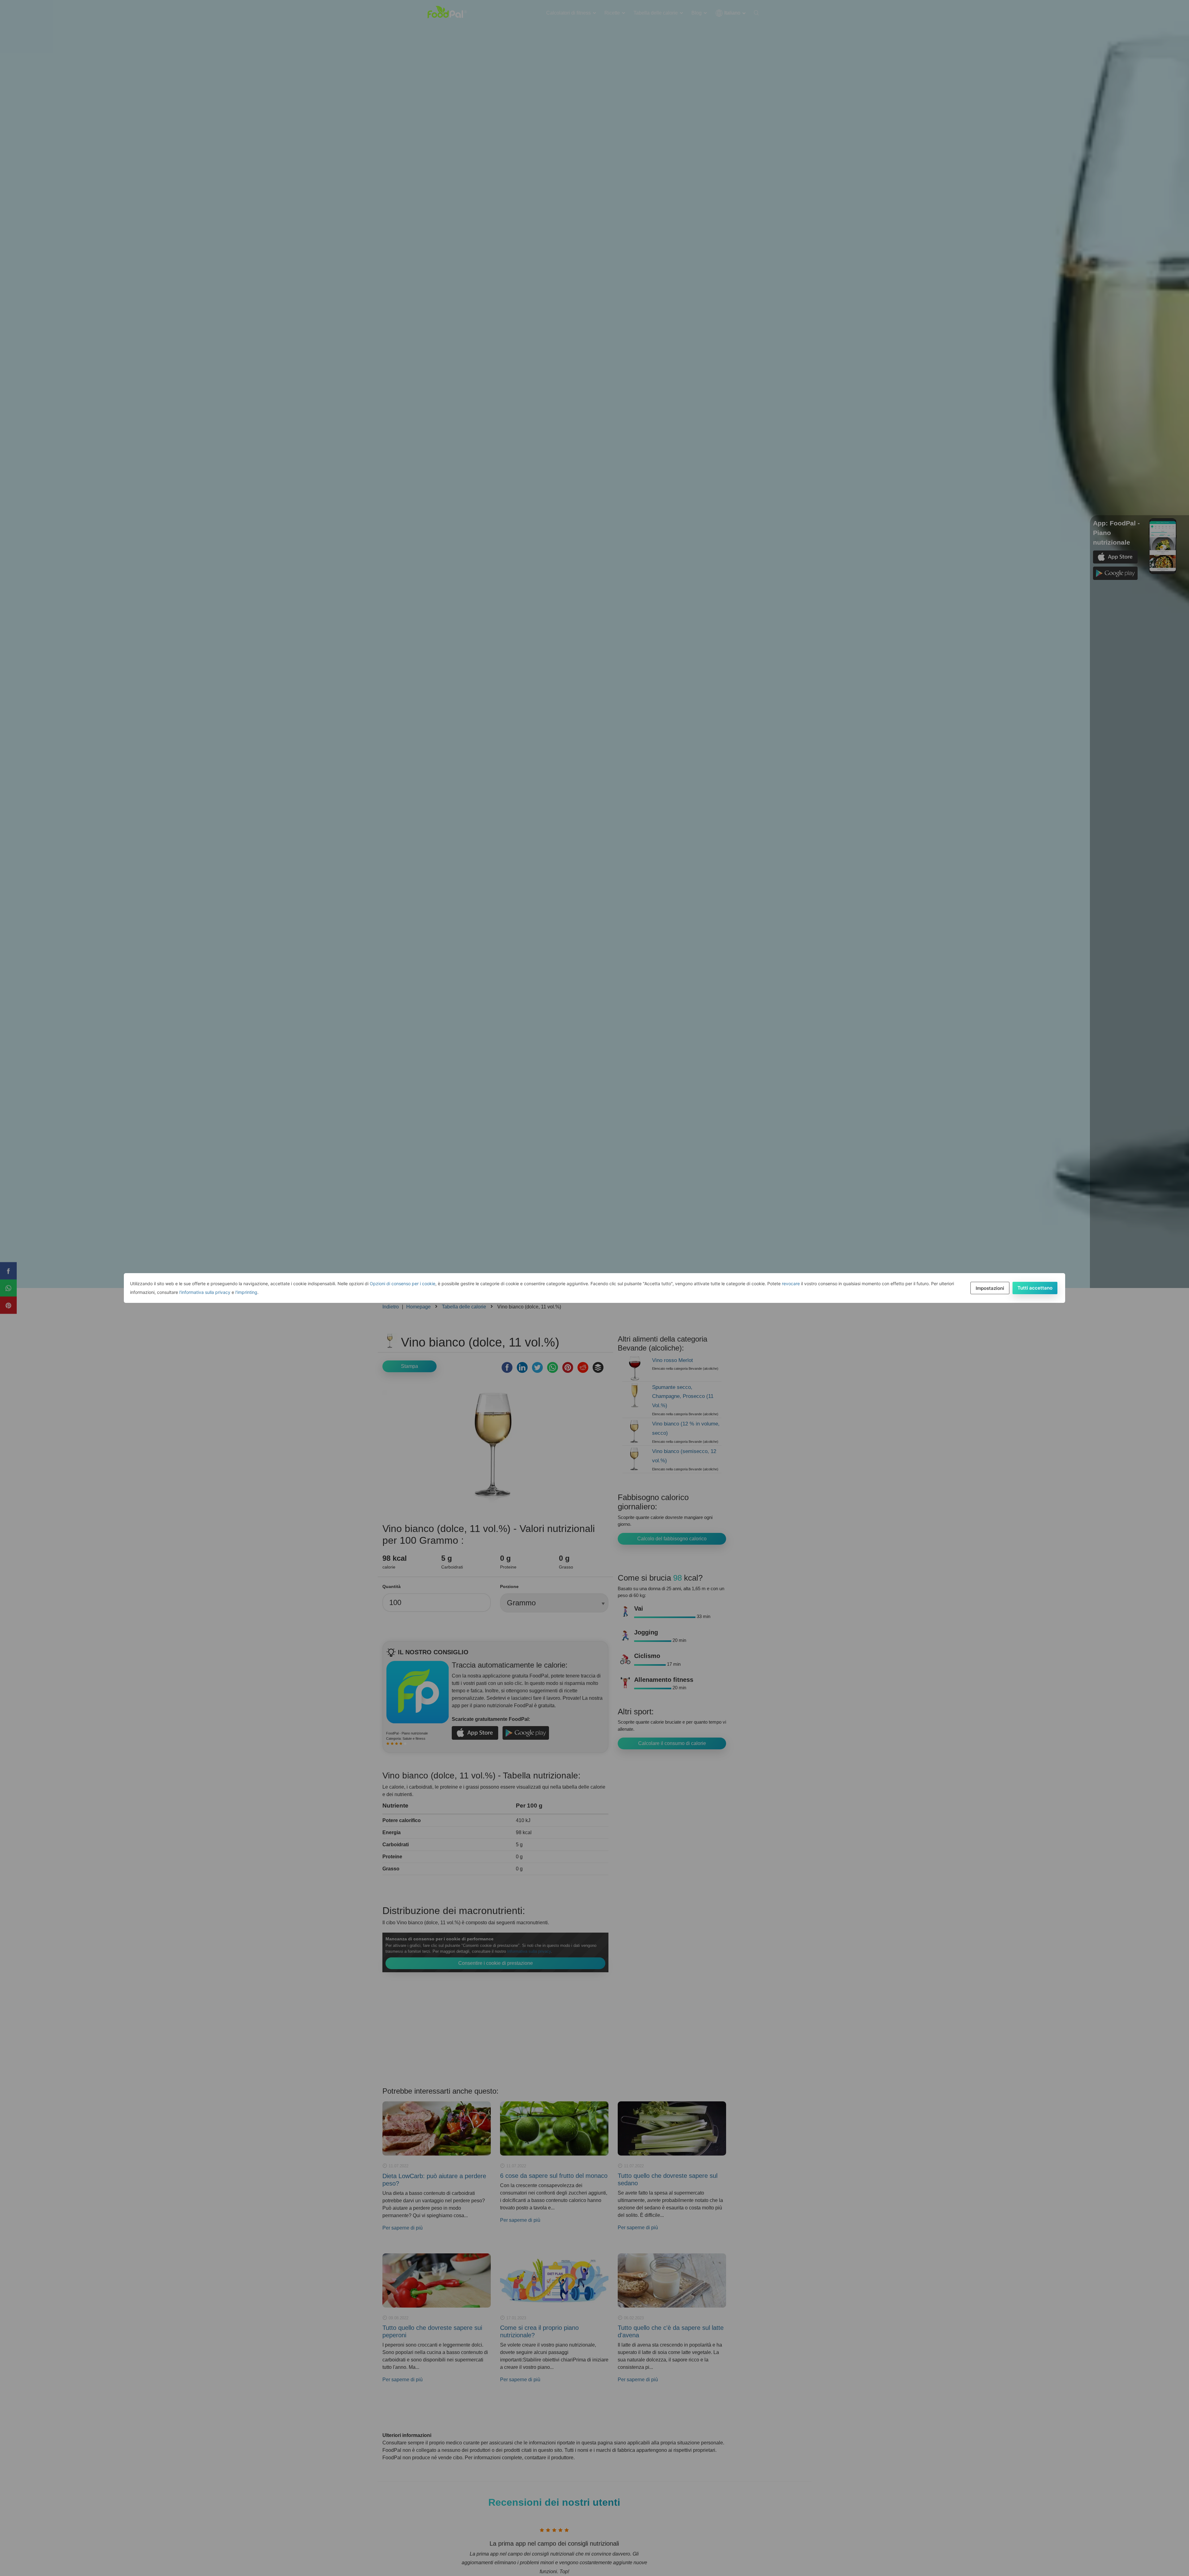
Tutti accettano (1035, 1288)
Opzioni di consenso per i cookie (403, 1284)
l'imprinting (246, 1292)
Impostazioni (990, 1288)
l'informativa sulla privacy (205, 1292)
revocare (791, 1284)
